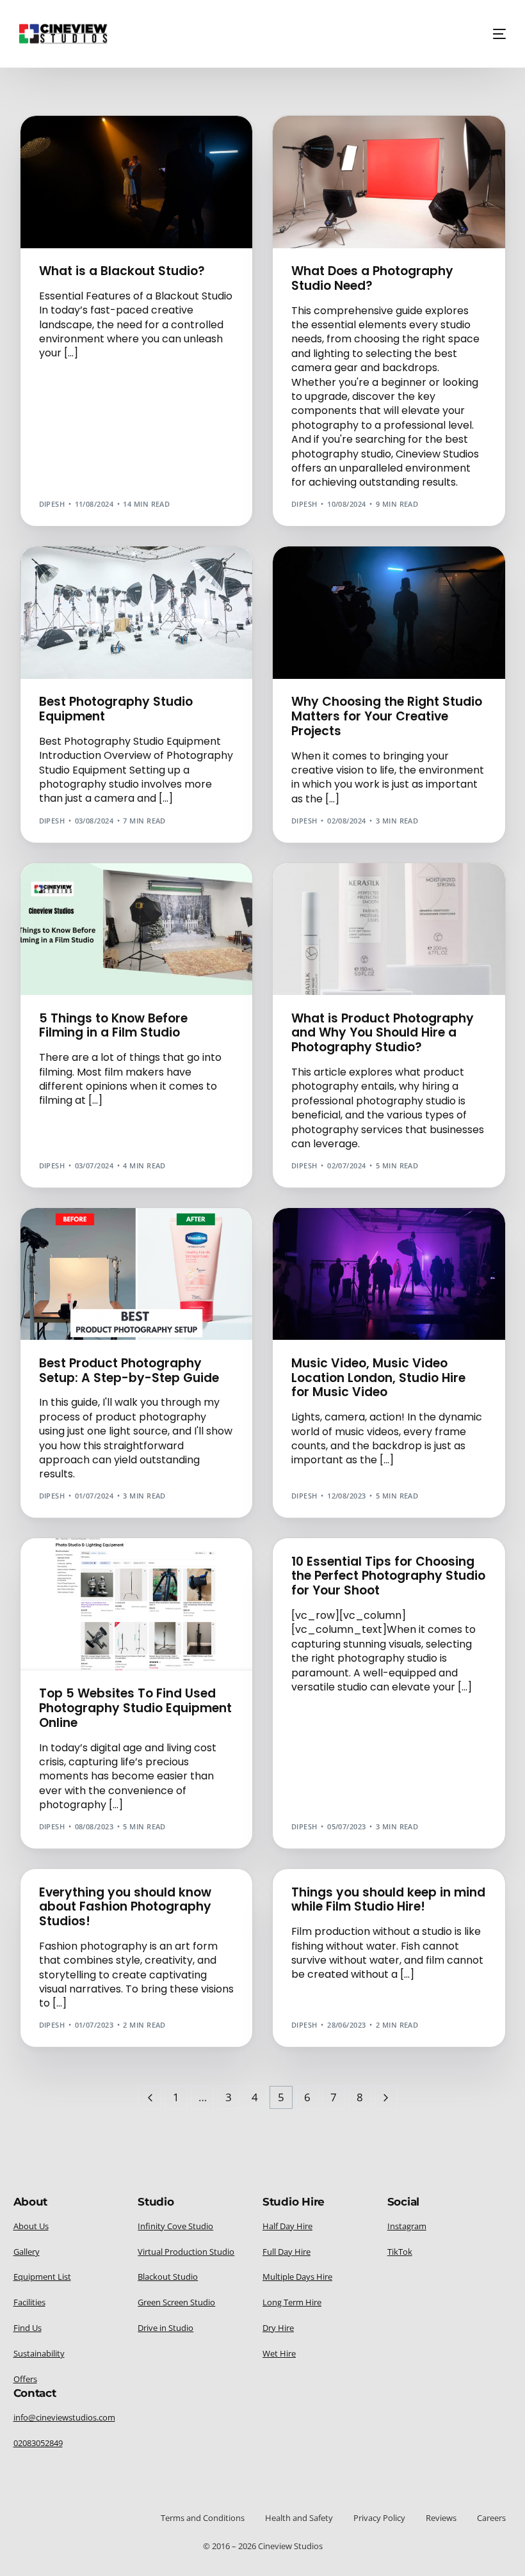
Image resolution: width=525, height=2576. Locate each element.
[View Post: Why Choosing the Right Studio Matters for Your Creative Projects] (389, 613)
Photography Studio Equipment (361, 153)
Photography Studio (339, 143)
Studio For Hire (156, 153)
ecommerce (319, 890)
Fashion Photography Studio (103, 1875)
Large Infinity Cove (335, 1254)
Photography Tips (441, 172)
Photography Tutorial (90, 890)
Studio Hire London (403, 181)
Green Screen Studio (424, 1235)
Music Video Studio (82, 153)
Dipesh (52, 504)
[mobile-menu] (495, 34)
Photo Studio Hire (333, 583)
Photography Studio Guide (351, 162)
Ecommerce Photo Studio (398, 890)
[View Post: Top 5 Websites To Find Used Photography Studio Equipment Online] (137, 1604)
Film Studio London (337, 1235)
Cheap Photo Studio (337, 574)
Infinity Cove (323, 1245)
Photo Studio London (148, 574)
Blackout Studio (77, 143)
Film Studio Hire (148, 143)
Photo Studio (71, 574)
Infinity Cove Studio (394, 1245)
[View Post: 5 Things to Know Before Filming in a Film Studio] (137, 929)
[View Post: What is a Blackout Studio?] (137, 182)
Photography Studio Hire (348, 172)
